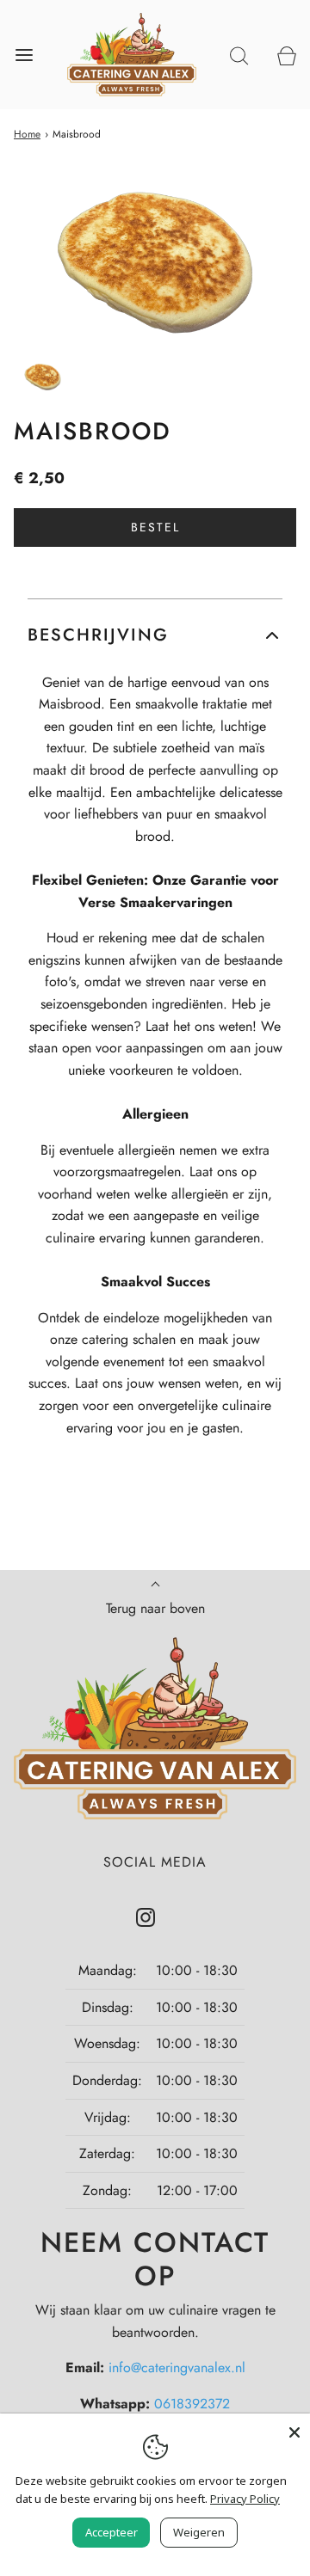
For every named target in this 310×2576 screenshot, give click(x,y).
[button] (43, 377)
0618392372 (192, 2404)
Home (27, 134)
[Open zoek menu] (239, 55)
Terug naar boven (155, 1608)
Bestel (155, 527)
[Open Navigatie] (24, 55)
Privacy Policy (245, 2499)
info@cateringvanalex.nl (177, 2367)
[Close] (294, 2429)
